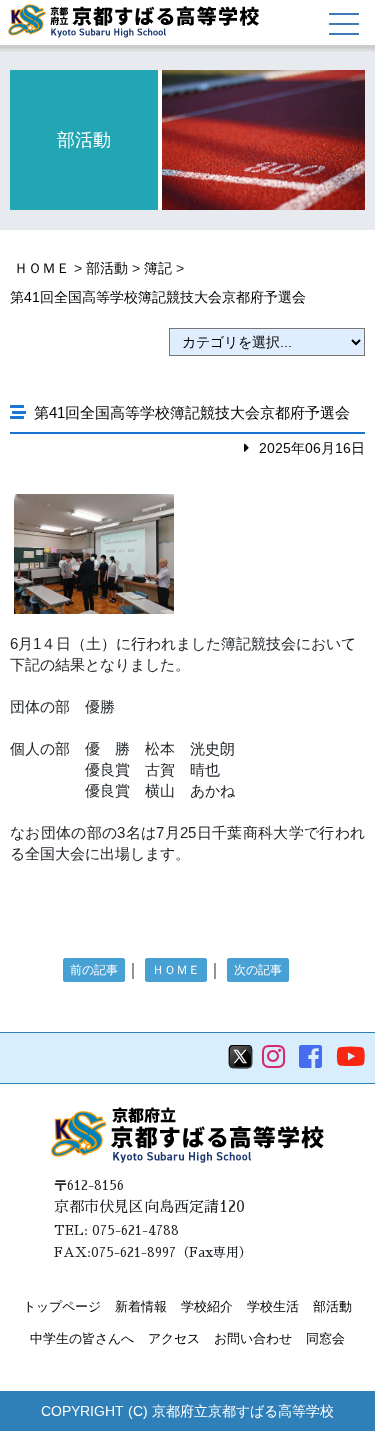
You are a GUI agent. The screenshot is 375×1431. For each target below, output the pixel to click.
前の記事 (94, 970)
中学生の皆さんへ (82, 1338)
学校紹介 (207, 1306)
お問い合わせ (253, 1338)
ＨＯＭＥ (42, 268)
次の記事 (258, 970)
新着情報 (141, 1306)
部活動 (107, 268)
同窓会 (325, 1338)
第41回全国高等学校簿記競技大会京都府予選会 (158, 297)
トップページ (62, 1306)
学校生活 (273, 1306)
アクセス (174, 1338)
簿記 (158, 268)
